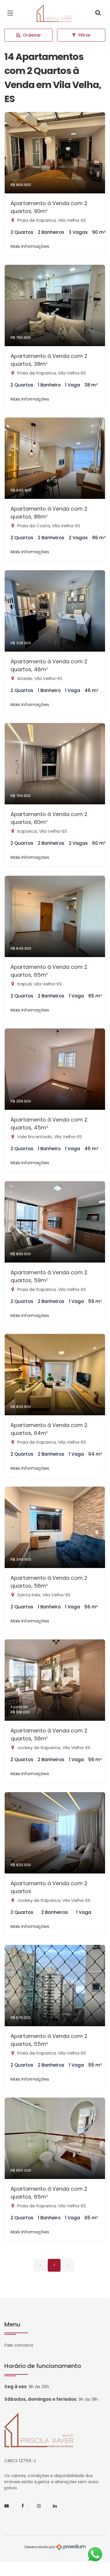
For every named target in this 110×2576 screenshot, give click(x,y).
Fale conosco (19, 2345)
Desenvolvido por (40, 2547)
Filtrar (85, 35)
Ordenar (32, 35)
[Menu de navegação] (12, 13)
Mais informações (30, 246)
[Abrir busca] (98, 13)
